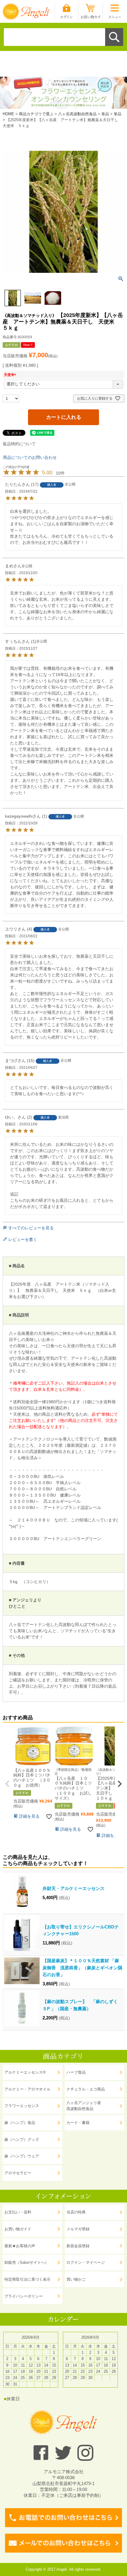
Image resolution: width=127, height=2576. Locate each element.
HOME (8, 114)
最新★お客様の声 (20, 2246)
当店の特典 (76, 2212)
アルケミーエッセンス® (25, 2072)
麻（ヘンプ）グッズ (22, 2140)
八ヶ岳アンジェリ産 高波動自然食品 (84, 2106)
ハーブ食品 (76, 2072)
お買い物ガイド (18, 2229)
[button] (7, 1784)
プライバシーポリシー (24, 2296)
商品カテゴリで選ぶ (36, 114)
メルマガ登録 (78, 2229)
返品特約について (19, 444)
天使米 (11, 375)
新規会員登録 (78, 2246)
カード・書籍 (78, 2123)
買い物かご (76, 2279)
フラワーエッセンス (22, 2106)
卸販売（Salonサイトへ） (27, 2262)
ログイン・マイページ (86, 2262)
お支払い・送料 (18, 2212)
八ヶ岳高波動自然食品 (77, 114)
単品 (105, 114)
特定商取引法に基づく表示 (27, 2279)
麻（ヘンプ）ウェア (22, 2156)
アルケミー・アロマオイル (27, 2089)
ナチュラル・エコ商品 (86, 2089)
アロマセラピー (18, 2173)
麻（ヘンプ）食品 (20, 2123)
